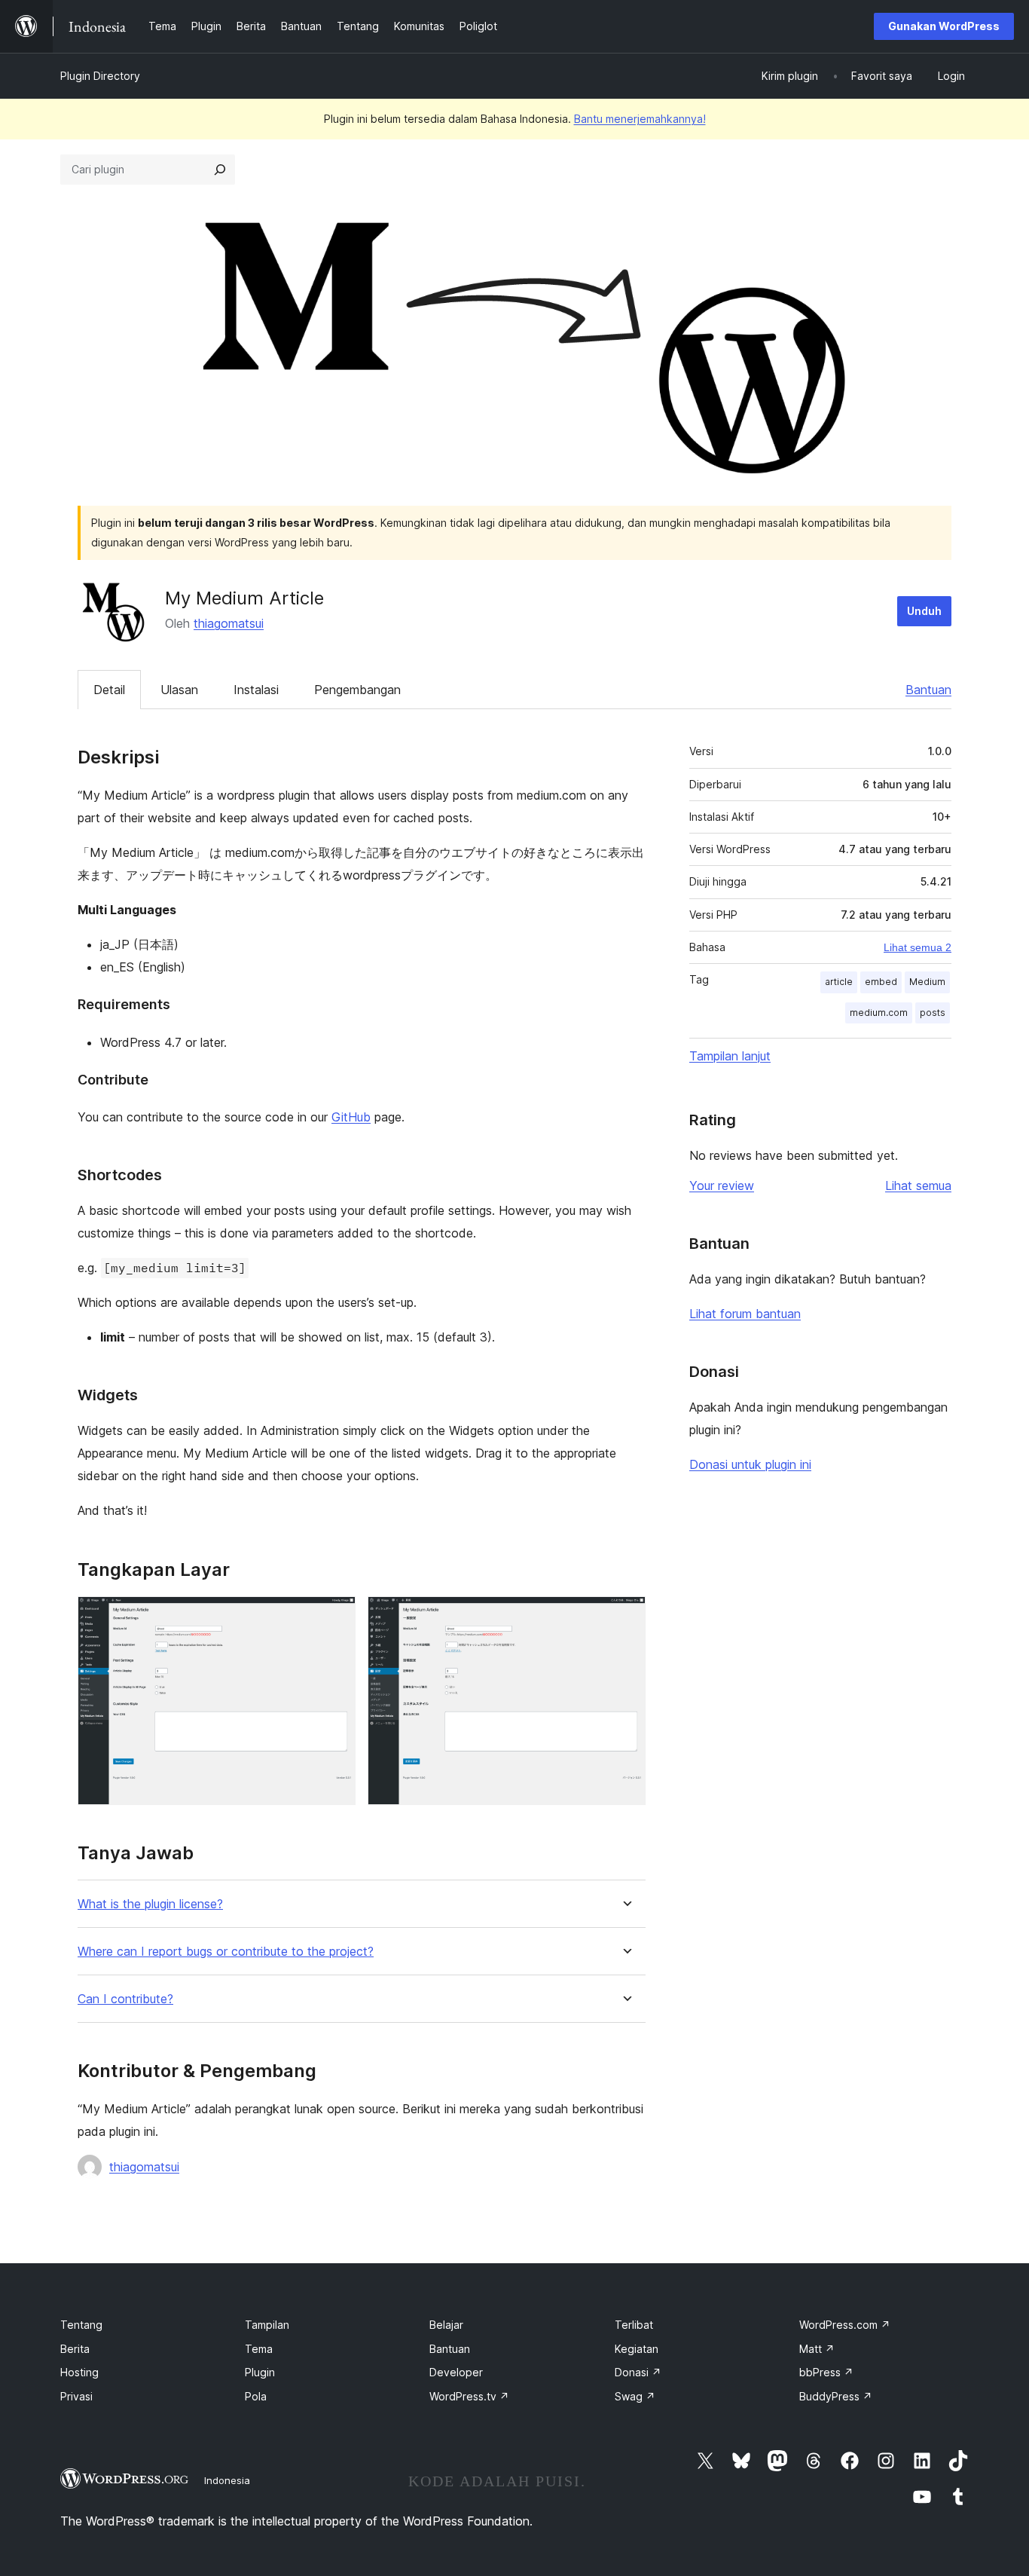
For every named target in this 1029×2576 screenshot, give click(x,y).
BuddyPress (836, 2396)
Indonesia (227, 2480)
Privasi (76, 2396)
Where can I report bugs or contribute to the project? (226, 1952)
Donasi (638, 2372)
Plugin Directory (100, 76)
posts (933, 1013)
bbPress (826, 2372)
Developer (456, 2372)
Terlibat (634, 2325)
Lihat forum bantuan (745, 1314)
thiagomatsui (229, 623)
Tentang (81, 2325)
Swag (635, 2396)
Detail (109, 690)
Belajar (446, 2325)
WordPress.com (845, 2325)
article (839, 982)
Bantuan (928, 690)
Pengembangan (357, 690)
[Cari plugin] (220, 170)
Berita (75, 2349)
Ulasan (179, 690)
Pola (256, 2396)
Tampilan (267, 2325)
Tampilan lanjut (730, 1056)
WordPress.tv (469, 2396)
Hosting (79, 2372)
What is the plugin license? (150, 1904)
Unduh (924, 611)
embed (881, 982)
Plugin (260, 2372)
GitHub (351, 1117)
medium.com (879, 1013)
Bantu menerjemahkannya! (640, 119)
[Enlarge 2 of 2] (625, 1617)
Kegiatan (637, 2349)
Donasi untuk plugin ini (750, 1464)
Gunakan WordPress (944, 26)
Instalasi (256, 690)
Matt (817, 2349)
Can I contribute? (125, 1999)
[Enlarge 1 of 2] (335, 1617)
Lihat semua (918, 1186)
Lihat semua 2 (918, 947)
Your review (722, 1186)
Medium (927, 982)
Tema (259, 2349)
